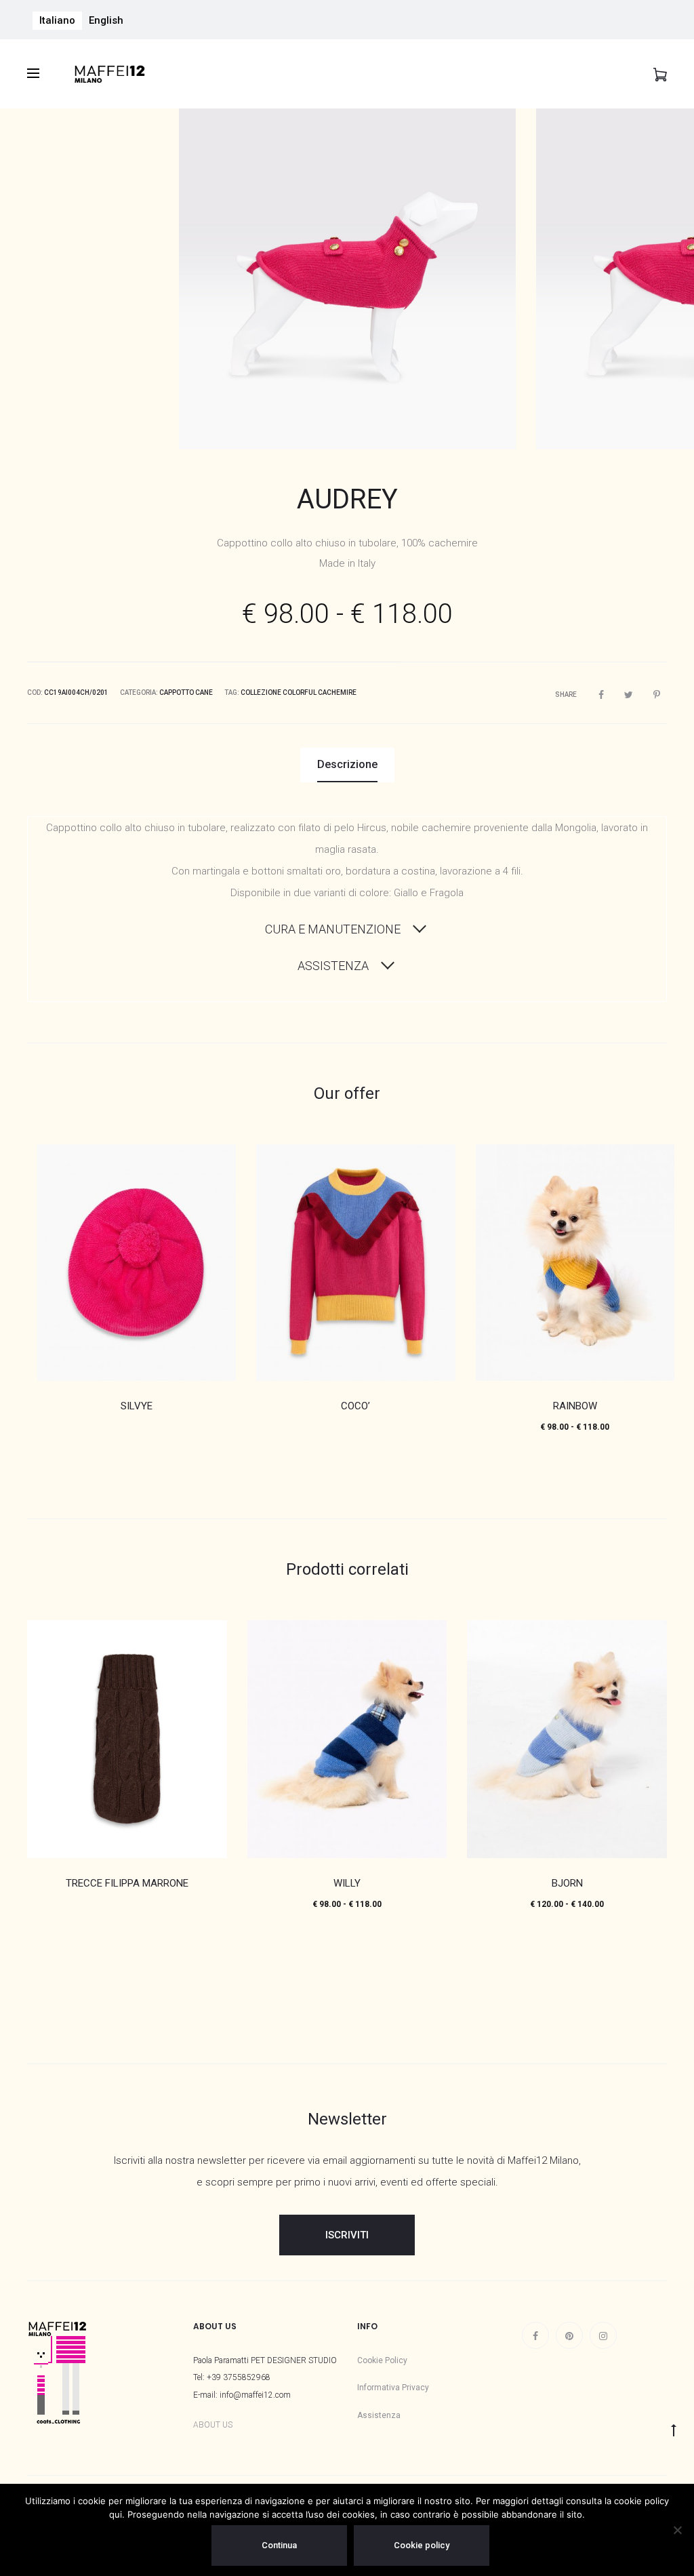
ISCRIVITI (347, 2235)
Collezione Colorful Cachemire (299, 692)
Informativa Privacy (393, 2388)
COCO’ (355, 1406)
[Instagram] (603, 2335)
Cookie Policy (382, 2360)
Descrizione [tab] (347, 764)
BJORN (567, 1883)
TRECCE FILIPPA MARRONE (127, 1883)
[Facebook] (535, 2335)
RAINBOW (575, 1406)
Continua (279, 2545)
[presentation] (47, 279)
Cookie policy (422, 2545)
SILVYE (137, 1406)
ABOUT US (213, 2425)
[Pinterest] (569, 2335)
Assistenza (379, 2415)
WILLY (347, 1883)
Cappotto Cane (186, 692)
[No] (677, 2530)
